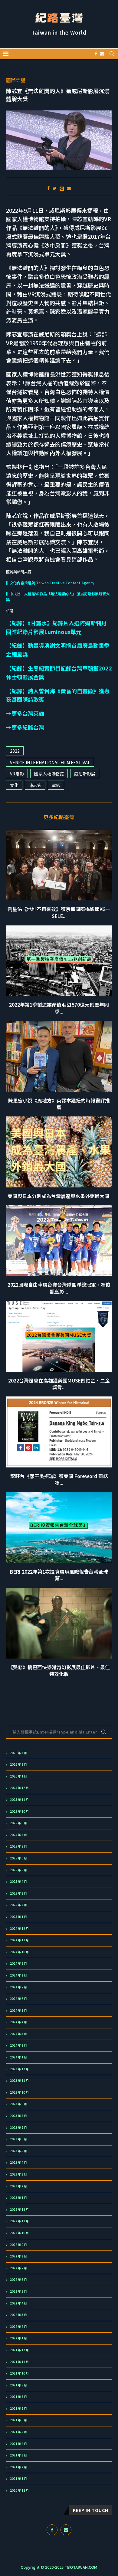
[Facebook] (96, 54)
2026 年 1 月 (18, 1776)
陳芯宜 (35, 785)
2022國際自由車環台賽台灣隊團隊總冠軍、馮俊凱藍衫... (59, 1288)
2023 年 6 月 (18, 2139)
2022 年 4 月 (18, 2303)
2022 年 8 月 (18, 2256)
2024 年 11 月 (19, 1940)
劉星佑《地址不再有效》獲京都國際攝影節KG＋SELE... (59, 912)
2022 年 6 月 (18, 2280)
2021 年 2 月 (18, 2467)
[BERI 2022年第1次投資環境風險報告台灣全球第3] (59, 1527)
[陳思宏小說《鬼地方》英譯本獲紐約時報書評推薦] (59, 1056)
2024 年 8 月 (18, 1975)
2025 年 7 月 (18, 1846)
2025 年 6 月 (18, 1858)
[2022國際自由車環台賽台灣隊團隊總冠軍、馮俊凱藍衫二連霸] (59, 1241)
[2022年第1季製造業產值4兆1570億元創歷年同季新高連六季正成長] (59, 961)
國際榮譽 (16, 80)
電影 (56, 785)
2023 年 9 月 (18, 2104)
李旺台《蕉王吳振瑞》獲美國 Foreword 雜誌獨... (59, 1479)
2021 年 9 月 (18, 2385)
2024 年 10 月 (19, 1952)
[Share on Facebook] (48, 188)
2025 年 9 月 (18, 1823)
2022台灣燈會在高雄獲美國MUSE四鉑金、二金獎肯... (59, 1384)
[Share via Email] (69, 188)
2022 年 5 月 (18, 2291)
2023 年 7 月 (18, 2128)
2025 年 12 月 (19, 1788)
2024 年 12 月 (19, 1929)
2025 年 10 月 (19, 1811)
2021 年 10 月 (19, 2373)
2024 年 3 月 (18, 2034)
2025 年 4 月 (18, 1882)
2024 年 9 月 (18, 1963)
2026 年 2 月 (18, 1764)
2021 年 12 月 (19, 2350)
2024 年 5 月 (18, 2010)
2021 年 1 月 (18, 2479)
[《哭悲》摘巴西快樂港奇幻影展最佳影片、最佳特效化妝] (59, 1623)
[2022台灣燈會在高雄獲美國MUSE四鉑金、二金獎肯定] (59, 1336)
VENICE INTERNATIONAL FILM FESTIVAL (50, 762)
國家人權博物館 (49, 774)
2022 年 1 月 (18, 2338)
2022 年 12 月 (19, 2210)
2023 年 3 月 (18, 2174)
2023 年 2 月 (18, 2186)
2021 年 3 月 (18, 2455)
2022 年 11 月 (19, 2221)
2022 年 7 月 (18, 2268)
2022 (15, 751)
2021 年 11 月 (19, 2362)
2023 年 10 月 (19, 2092)
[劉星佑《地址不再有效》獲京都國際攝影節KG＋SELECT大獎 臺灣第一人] (59, 865)
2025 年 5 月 (18, 1870)
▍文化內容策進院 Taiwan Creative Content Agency (51, 583)
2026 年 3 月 (18, 1753)
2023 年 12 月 (19, 2069)
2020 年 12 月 (19, 2490)
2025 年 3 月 (18, 1893)
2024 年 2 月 (18, 2045)
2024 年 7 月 (18, 1987)
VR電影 (17, 774)
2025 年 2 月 (18, 1905)
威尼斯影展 (85, 774)
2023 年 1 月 (18, 2198)
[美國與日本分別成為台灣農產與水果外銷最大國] (59, 1152)
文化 (14, 785)
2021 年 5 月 (18, 2432)
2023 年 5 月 (18, 2151)
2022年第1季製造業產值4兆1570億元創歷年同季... (59, 1008)
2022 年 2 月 (18, 2327)
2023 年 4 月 (18, 2162)
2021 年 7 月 (18, 2409)
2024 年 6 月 (18, 1999)
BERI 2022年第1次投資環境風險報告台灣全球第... (59, 1575)
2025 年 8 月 (18, 1835)
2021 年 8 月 (18, 2397)
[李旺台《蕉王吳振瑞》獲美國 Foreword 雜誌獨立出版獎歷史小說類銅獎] (59, 1432)
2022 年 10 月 (19, 2233)
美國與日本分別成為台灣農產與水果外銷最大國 (59, 1196)
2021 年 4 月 (18, 2444)
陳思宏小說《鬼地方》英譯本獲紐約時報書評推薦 (59, 1104)
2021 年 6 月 (18, 2420)
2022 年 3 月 (18, 2315)
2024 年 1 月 (18, 2057)
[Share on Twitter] (55, 188)
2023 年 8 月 (18, 2116)
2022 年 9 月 (18, 2245)
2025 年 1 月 (18, 1917)
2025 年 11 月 (19, 1800)
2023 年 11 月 (19, 2081)
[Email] (102, 54)
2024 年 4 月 (18, 2022)
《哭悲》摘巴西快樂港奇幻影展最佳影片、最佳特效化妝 (59, 1670)
